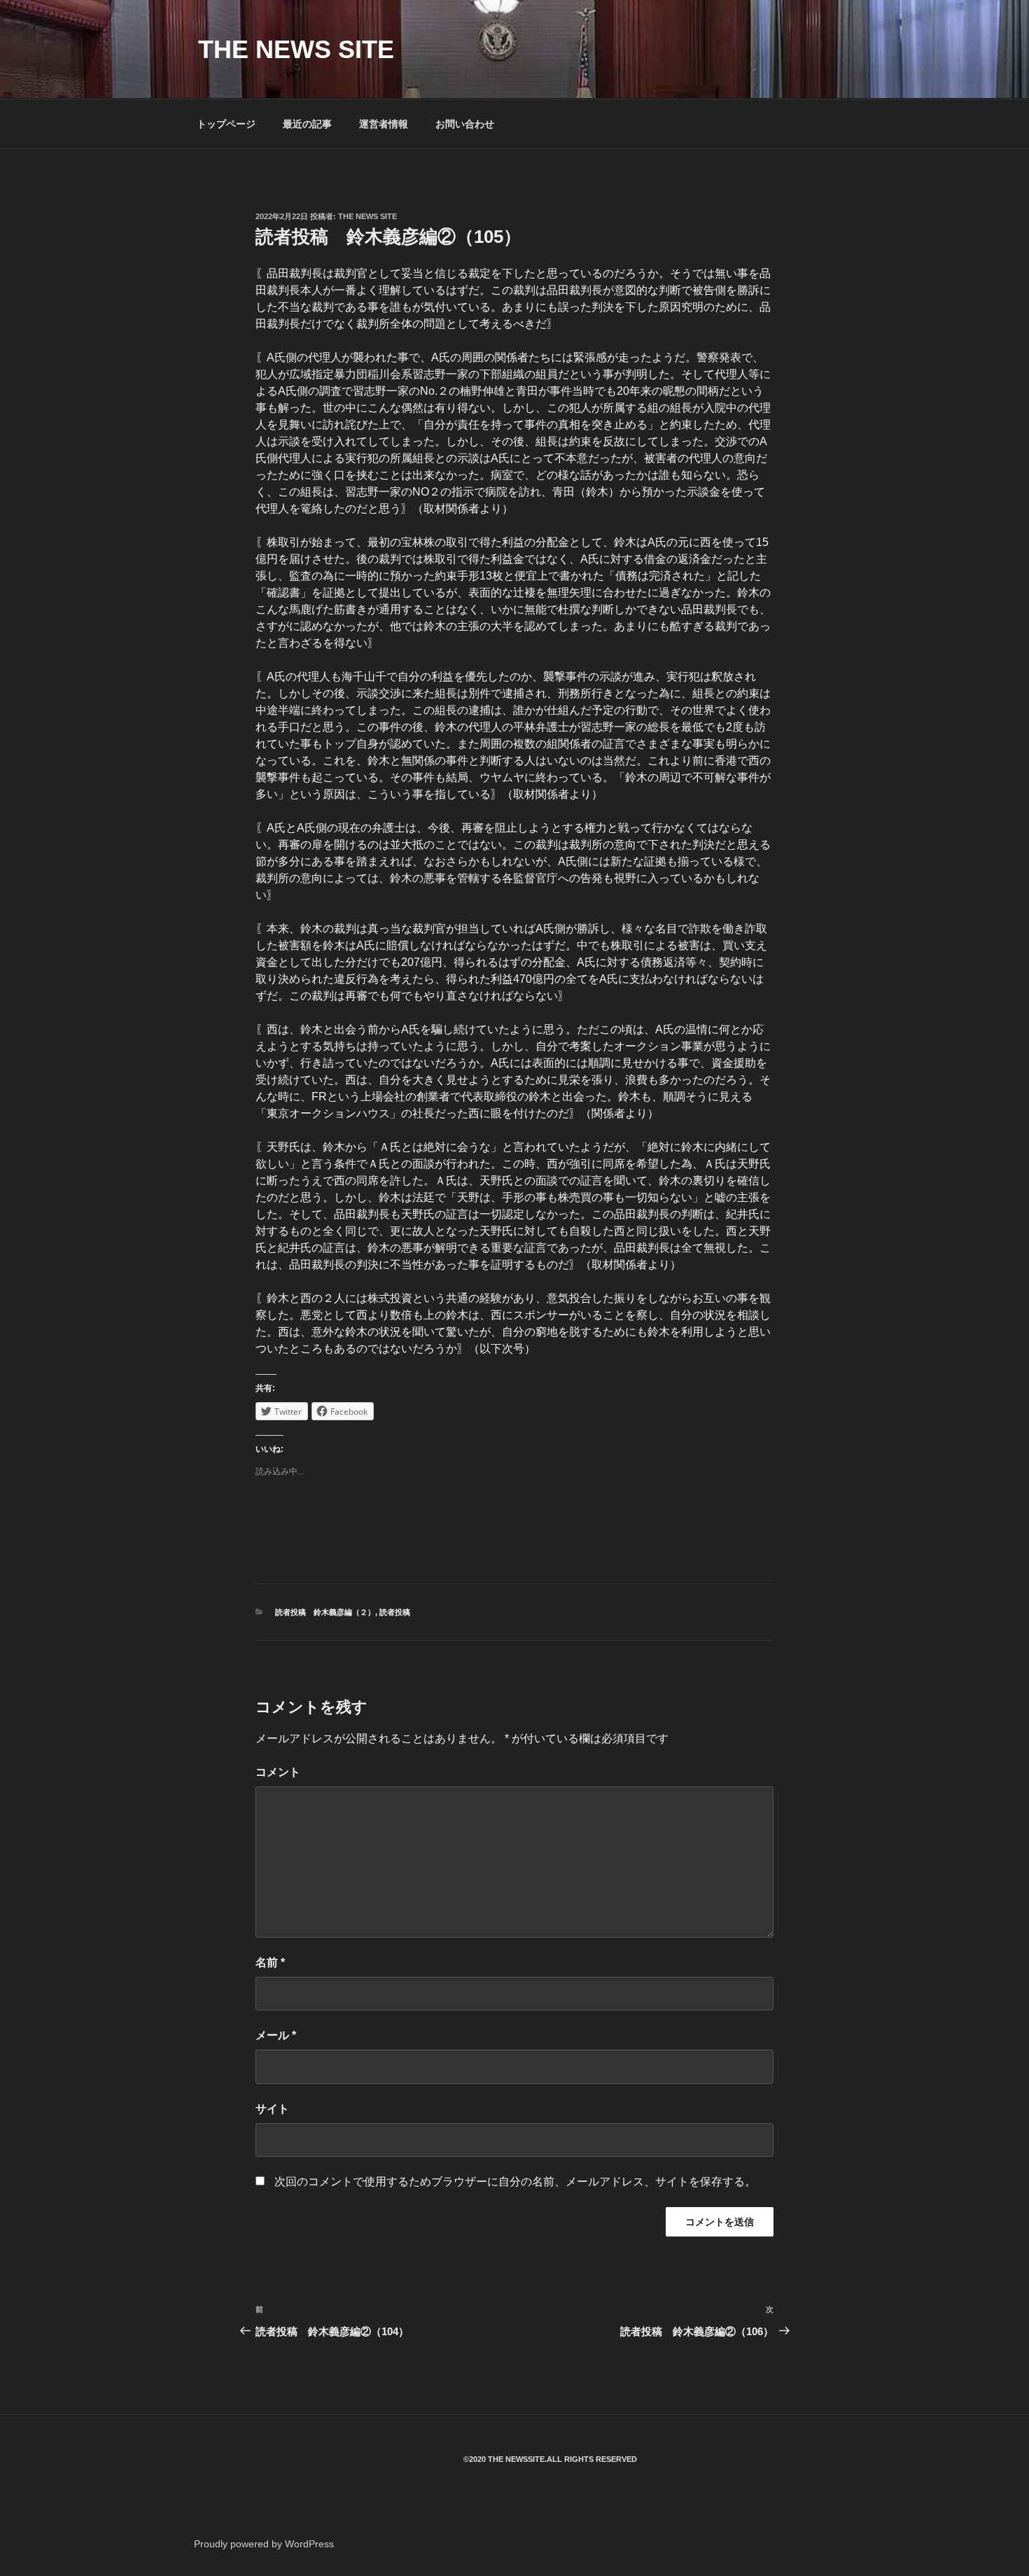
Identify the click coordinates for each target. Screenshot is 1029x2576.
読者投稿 (395, 1612)
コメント (278, 1772)
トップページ (226, 124)
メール (276, 2035)
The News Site (367, 216)
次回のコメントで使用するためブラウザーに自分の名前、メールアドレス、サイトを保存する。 (515, 2182)
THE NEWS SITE (296, 49)
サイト (272, 2109)
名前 (270, 1962)
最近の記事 (307, 124)
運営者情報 (384, 124)
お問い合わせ (465, 124)
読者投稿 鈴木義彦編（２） (325, 1612)
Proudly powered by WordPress (264, 2544)
